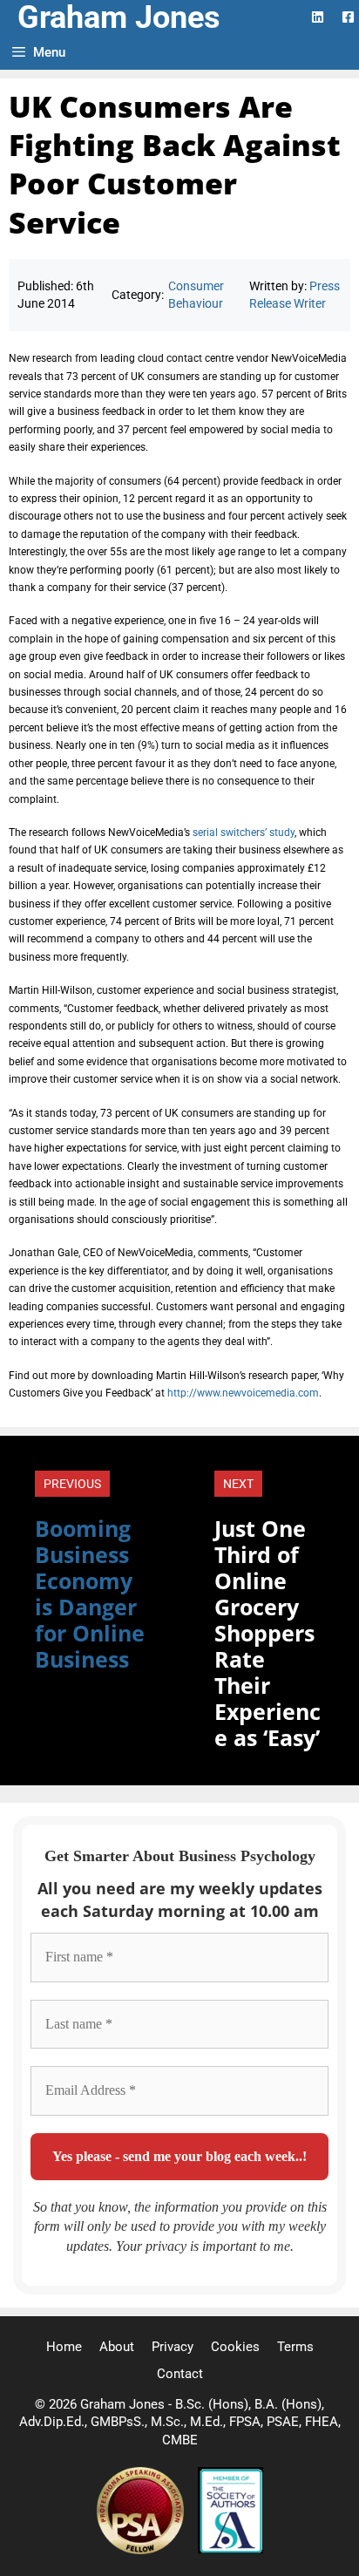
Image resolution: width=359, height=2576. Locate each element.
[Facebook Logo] (348, 17)
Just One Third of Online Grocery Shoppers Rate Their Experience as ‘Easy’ (268, 1633)
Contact (180, 2374)
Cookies (235, 2347)
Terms (295, 2347)
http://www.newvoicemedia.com (243, 1393)
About (117, 2347)
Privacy (173, 2347)
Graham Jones (119, 17)
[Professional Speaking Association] (142, 2550)
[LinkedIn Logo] (318, 17)
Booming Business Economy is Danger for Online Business (90, 1594)
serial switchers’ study (244, 833)
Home (64, 2347)
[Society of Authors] (230, 2550)
